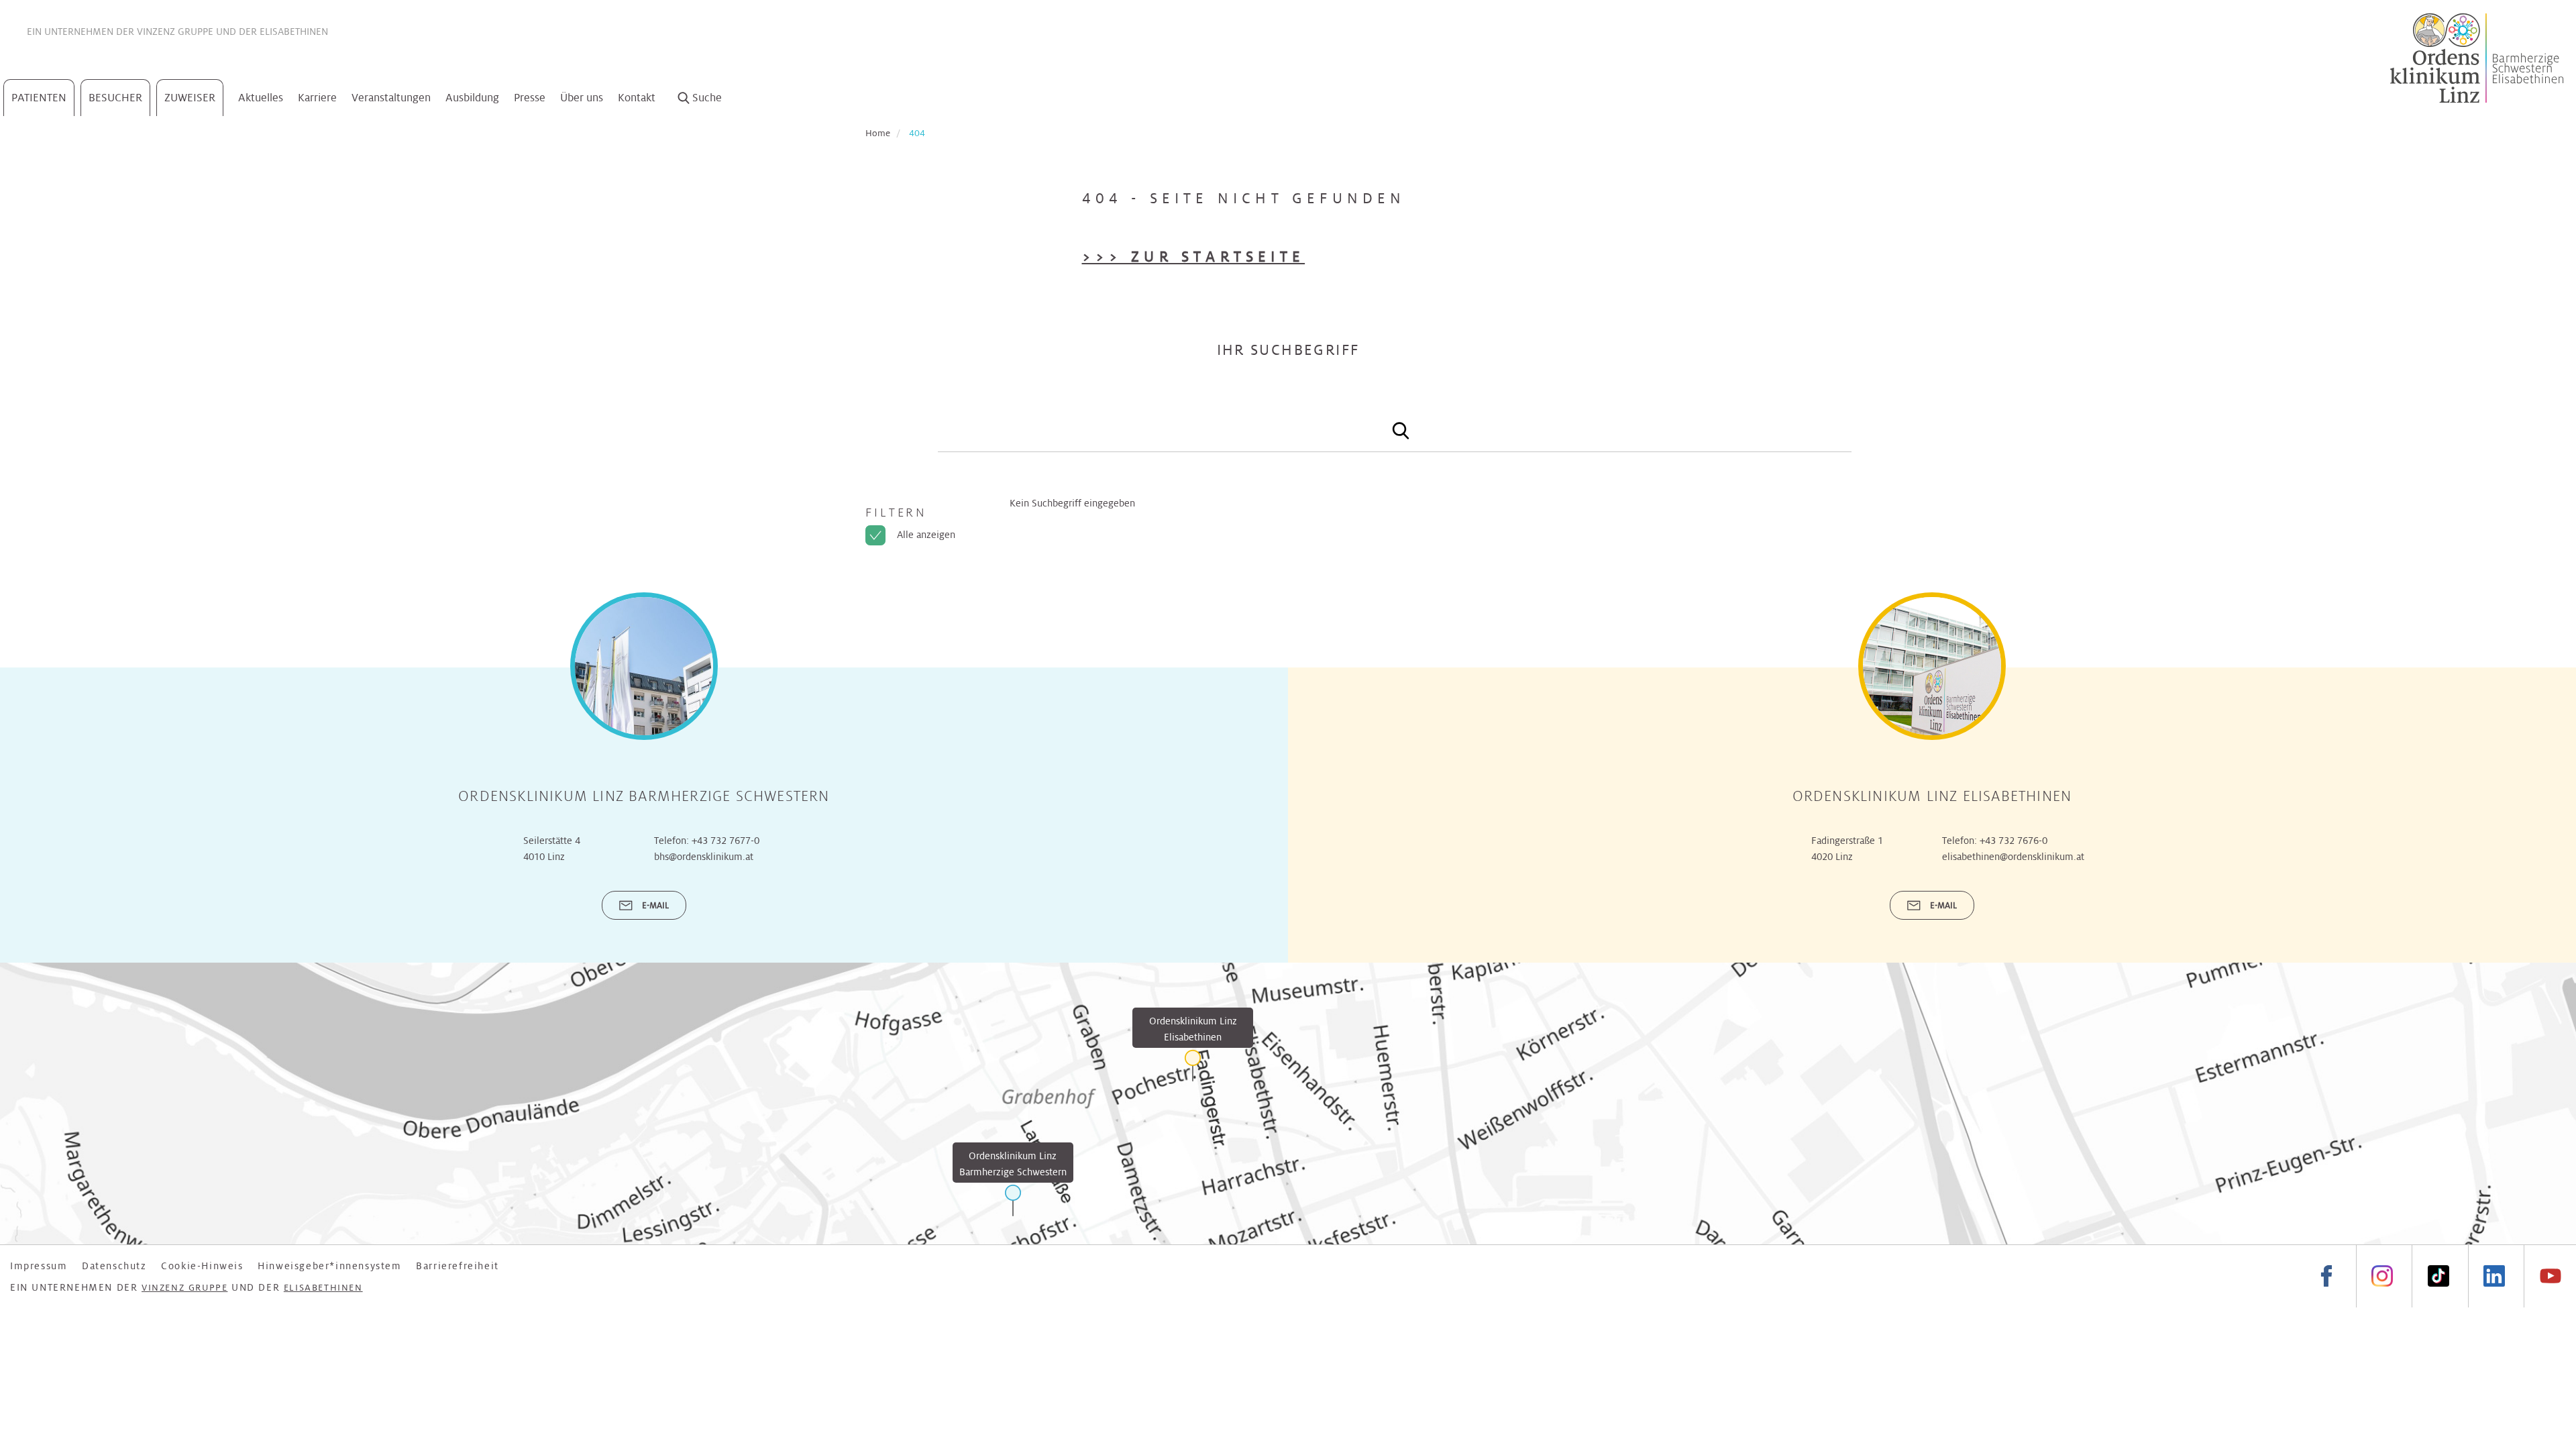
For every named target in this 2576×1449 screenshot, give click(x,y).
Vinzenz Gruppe (175, 32)
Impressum (39, 1266)
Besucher (115, 98)
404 (917, 133)
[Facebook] (2327, 1276)
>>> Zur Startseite (1194, 257)
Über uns (582, 98)
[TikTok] (2438, 1276)
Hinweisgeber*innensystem (329, 1266)
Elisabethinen (294, 32)
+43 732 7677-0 (726, 841)
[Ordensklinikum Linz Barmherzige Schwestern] (1013, 1200)
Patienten (39, 98)
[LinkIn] (2494, 1276)
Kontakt (637, 98)
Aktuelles (261, 98)
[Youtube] (2550, 1276)
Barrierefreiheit (458, 1266)
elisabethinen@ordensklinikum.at (2013, 857)
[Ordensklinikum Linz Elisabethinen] (1193, 1066)
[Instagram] (2382, 1276)
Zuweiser (190, 98)
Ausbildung (472, 98)
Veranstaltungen (391, 98)
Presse (530, 98)
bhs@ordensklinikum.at (704, 857)
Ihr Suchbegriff (1288, 350)
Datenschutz (114, 1266)
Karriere (317, 98)
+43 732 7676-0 (2014, 841)
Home (878, 133)
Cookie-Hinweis (202, 1266)
